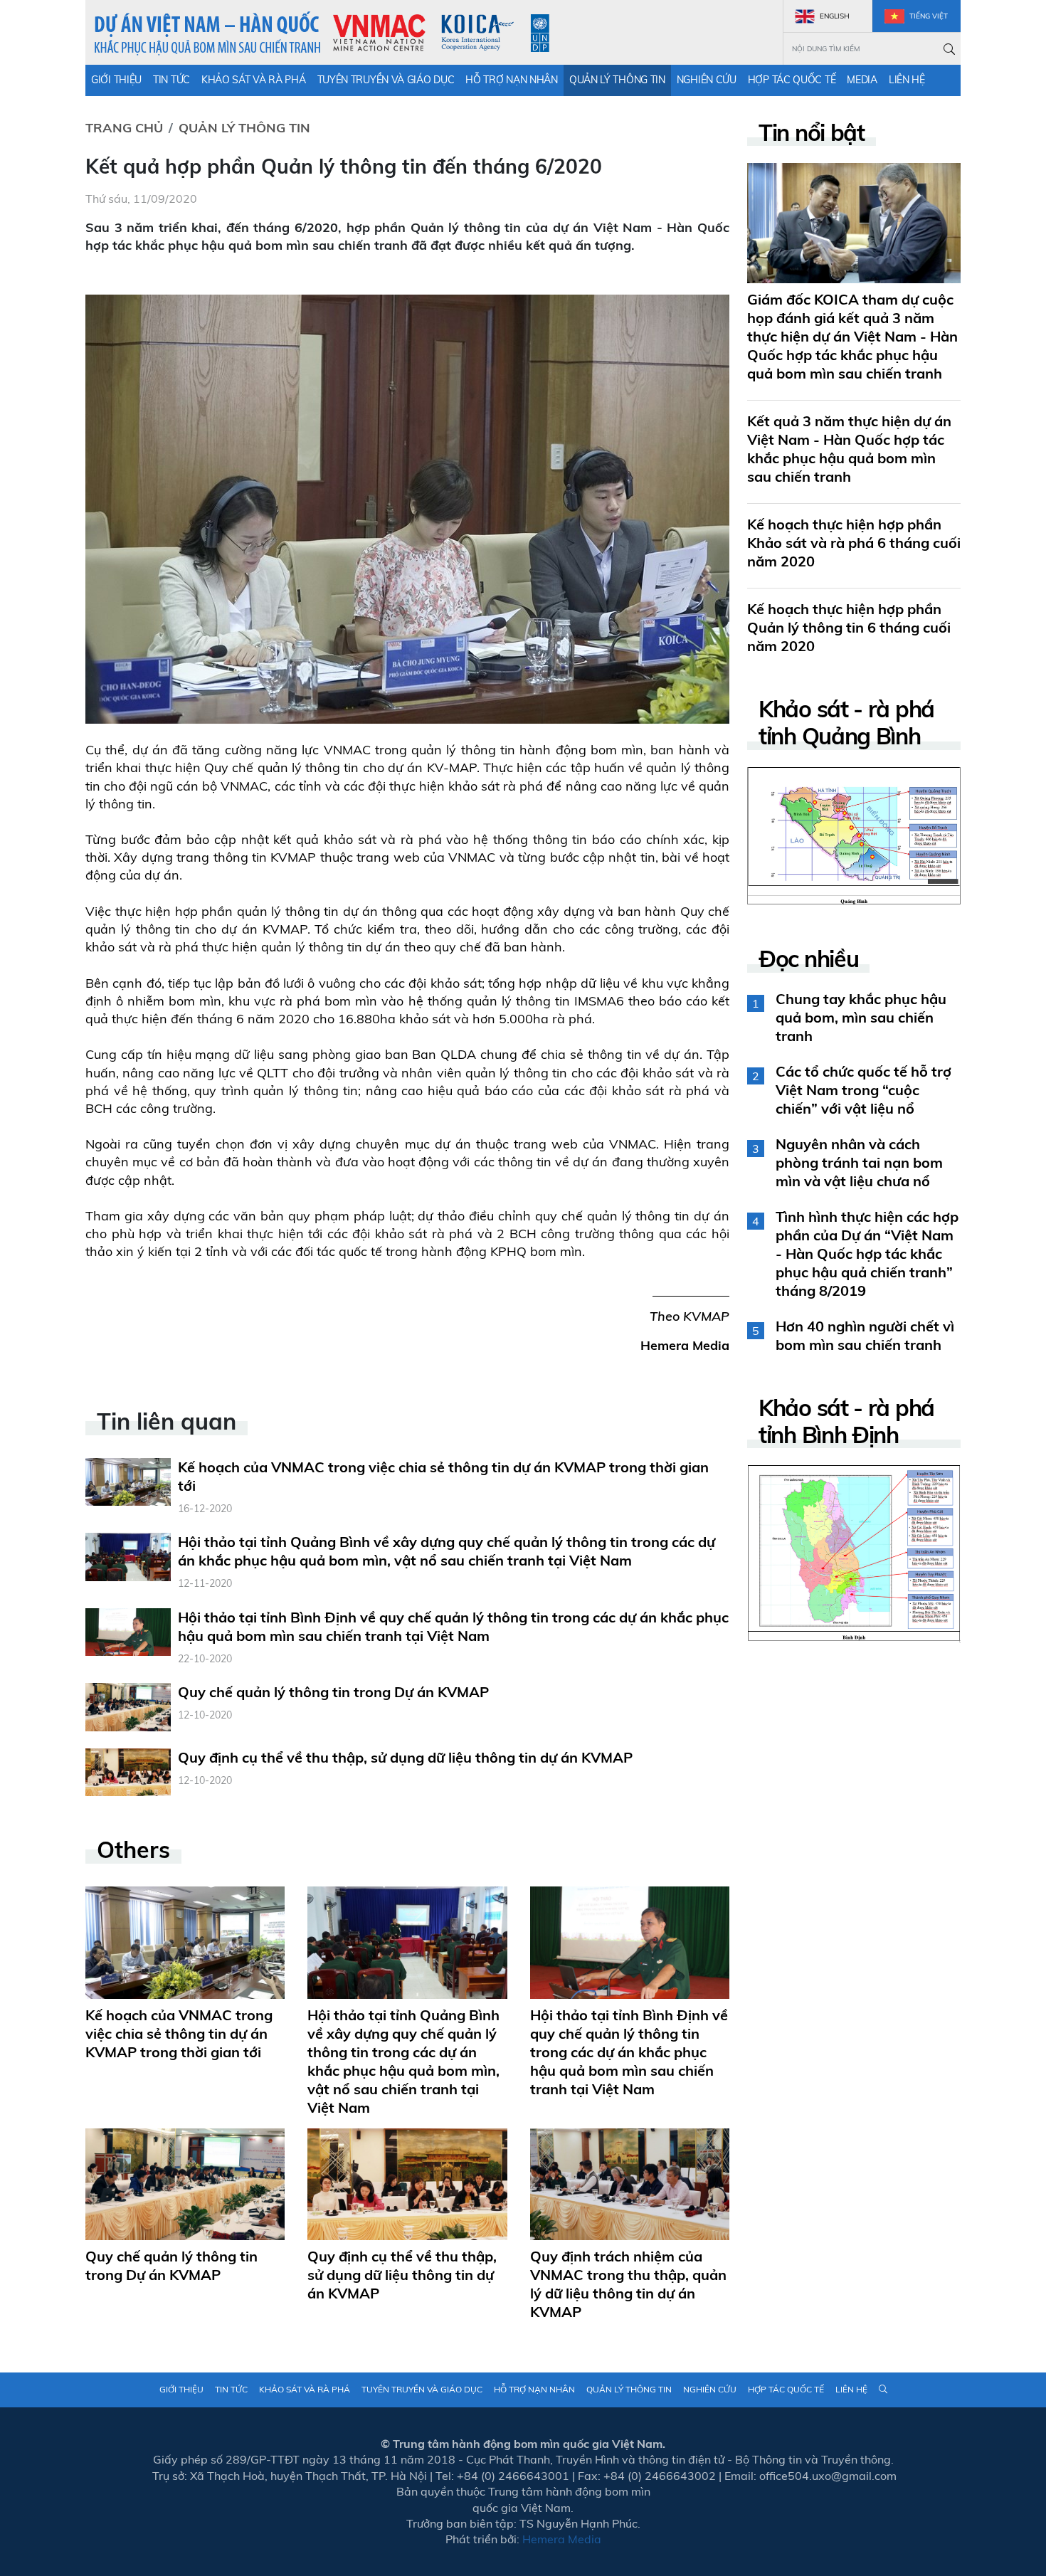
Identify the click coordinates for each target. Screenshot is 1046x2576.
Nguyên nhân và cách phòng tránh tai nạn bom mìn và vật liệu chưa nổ (859, 1162)
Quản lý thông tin (617, 80)
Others (133, 1849)
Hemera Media (685, 1345)
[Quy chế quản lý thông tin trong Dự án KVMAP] (128, 1706)
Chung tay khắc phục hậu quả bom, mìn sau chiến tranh (861, 1017)
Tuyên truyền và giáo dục (386, 80)
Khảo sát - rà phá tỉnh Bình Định (846, 1421)
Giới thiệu (116, 80)
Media (862, 80)
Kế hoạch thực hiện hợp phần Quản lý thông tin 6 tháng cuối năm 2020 (849, 627)
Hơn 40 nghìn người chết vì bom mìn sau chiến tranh (865, 1335)
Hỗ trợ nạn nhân (512, 80)
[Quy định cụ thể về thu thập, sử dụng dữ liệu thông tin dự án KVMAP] (128, 1771)
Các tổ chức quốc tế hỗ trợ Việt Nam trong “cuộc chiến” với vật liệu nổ (863, 1090)
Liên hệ (907, 80)
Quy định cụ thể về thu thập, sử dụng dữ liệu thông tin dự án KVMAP (405, 1757)
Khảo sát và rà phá (254, 80)
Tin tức (171, 80)
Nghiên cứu (707, 80)
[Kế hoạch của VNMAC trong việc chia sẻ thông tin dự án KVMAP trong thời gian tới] (128, 1480)
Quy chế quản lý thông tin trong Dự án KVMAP (333, 1692)
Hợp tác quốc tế (792, 80)
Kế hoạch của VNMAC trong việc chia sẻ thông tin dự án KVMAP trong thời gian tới (179, 2033)
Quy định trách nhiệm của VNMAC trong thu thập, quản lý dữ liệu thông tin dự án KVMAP (628, 2284)
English (834, 16)
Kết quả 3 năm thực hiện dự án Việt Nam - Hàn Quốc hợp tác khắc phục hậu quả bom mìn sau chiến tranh (849, 449)
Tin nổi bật (812, 132)
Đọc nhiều (808, 959)
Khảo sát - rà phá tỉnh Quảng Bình (846, 723)
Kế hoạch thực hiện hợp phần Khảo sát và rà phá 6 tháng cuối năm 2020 (854, 543)
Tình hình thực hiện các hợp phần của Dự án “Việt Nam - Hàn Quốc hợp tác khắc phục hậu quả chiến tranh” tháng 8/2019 (867, 1253)
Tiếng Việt (928, 16)
